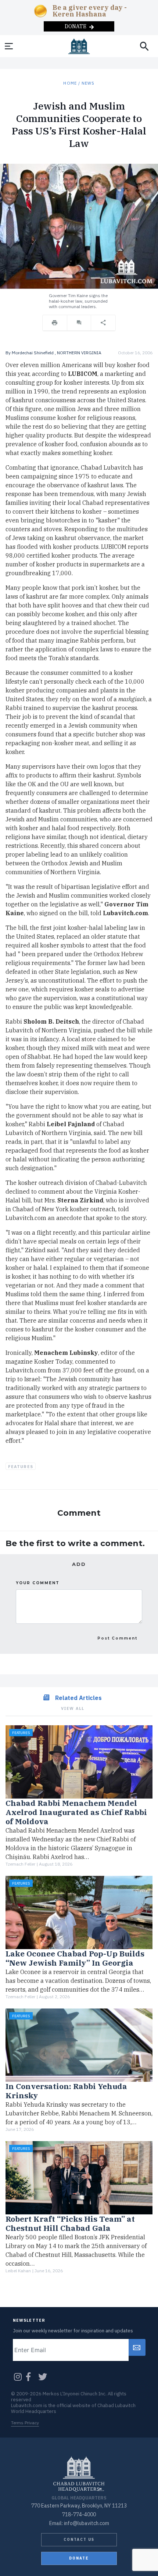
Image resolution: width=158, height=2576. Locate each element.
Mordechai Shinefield (33, 353)
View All (73, 1708)
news (88, 83)
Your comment (38, 1583)
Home (70, 83)
